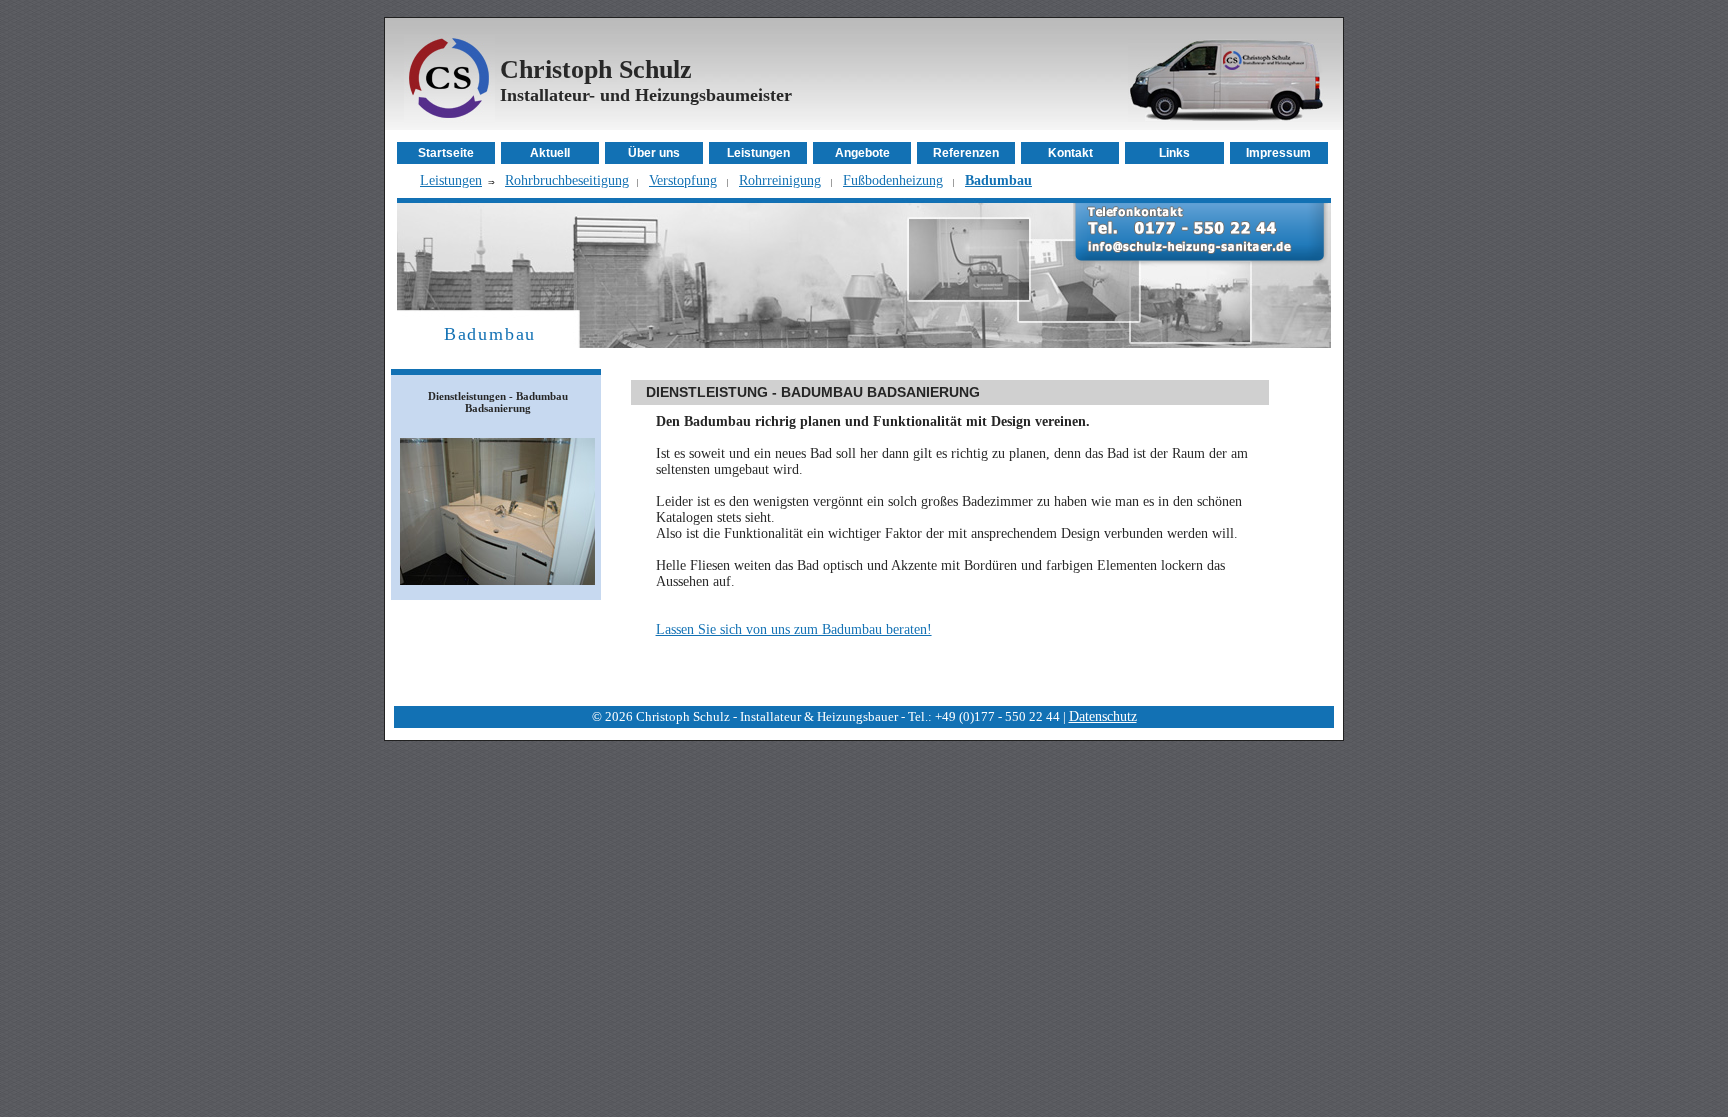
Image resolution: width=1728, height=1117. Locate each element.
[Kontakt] (1200, 261)
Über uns (654, 153)
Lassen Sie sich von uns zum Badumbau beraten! (794, 629)
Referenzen (966, 153)
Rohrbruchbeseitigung (567, 180)
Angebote (862, 153)
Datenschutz (1103, 716)
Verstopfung (683, 180)
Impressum (1278, 153)
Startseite (446, 153)
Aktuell (550, 153)
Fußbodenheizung (893, 180)
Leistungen (758, 153)
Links (1174, 153)
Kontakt (1070, 153)
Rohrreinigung (780, 180)
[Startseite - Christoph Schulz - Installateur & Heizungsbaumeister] (449, 118)
